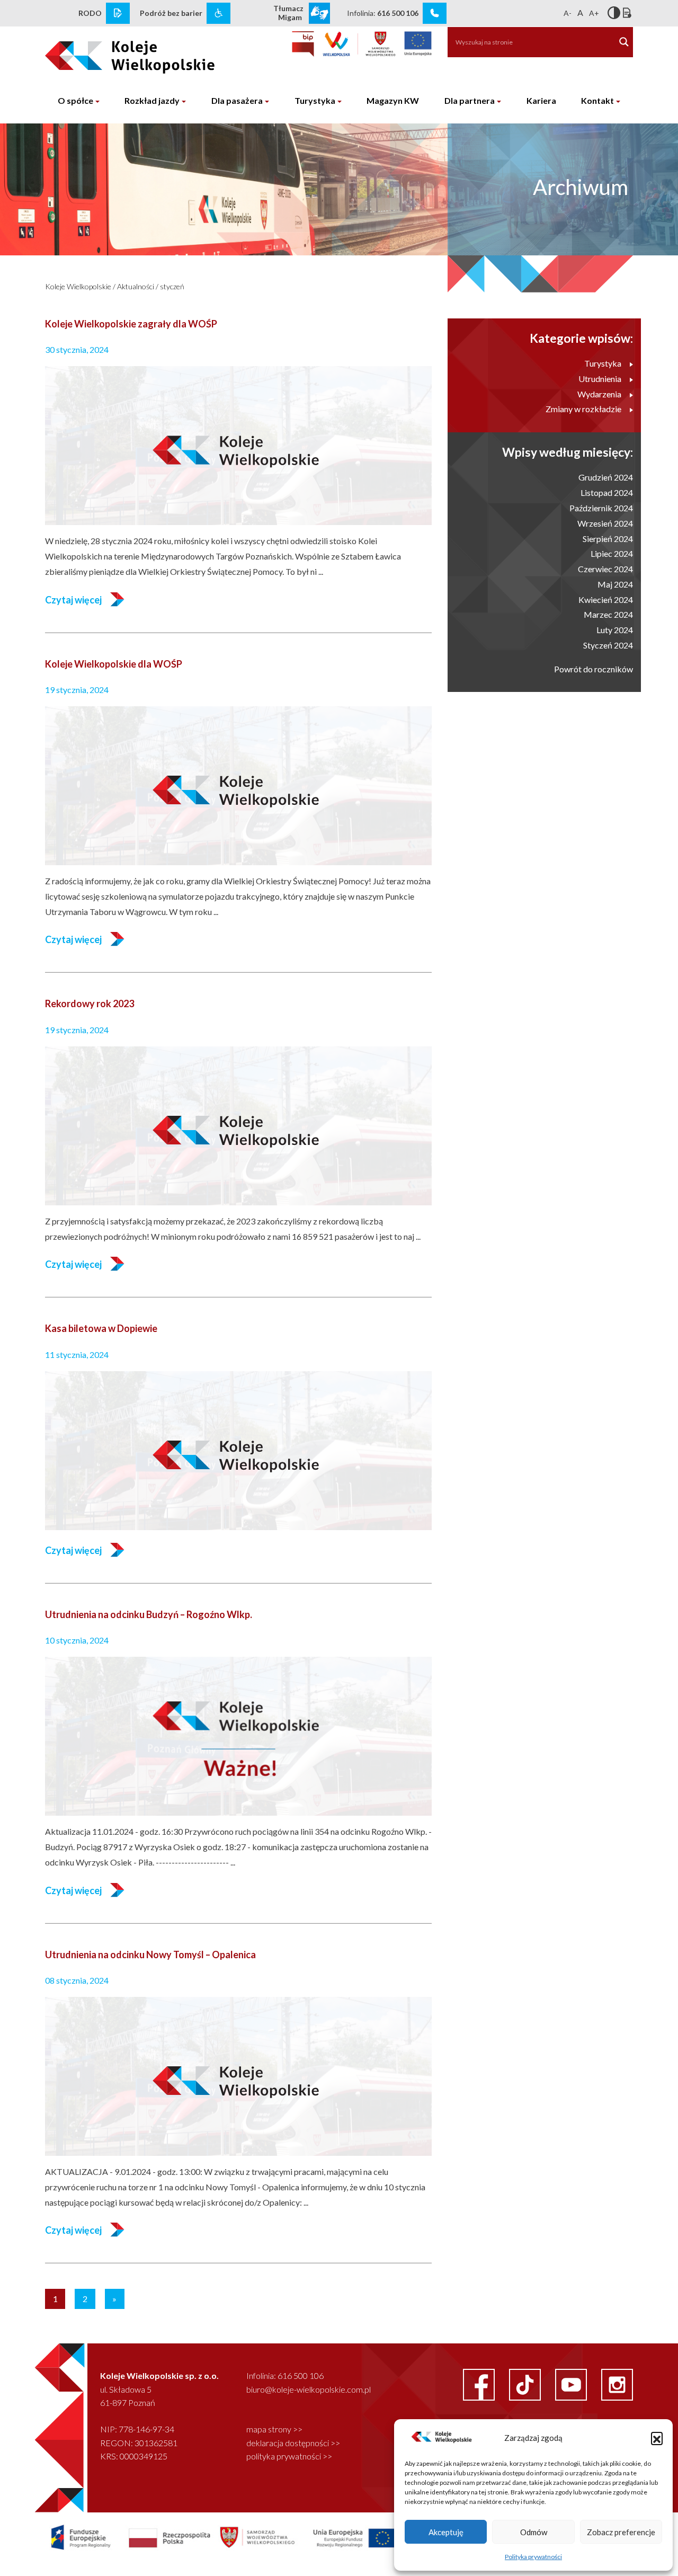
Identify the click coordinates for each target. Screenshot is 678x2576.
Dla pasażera (237, 100)
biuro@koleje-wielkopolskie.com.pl (309, 2389)
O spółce (75, 100)
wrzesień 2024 (605, 523)
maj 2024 (615, 584)
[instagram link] (617, 2383)
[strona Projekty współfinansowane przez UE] (264, 2537)
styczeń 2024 (608, 645)
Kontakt (597, 100)
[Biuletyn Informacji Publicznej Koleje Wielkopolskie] (303, 44)
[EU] (418, 44)
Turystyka (315, 100)
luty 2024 (615, 630)
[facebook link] (480, 2383)
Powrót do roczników (594, 669)
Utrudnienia (600, 379)
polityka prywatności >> (289, 2456)
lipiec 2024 (612, 553)
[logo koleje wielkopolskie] (113, 52)
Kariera (541, 100)
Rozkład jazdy (152, 100)
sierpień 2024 (608, 539)
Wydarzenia (599, 394)
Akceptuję (446, 2532)
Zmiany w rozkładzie (583, 409)
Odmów (534, 2532)
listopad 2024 (607, 492)
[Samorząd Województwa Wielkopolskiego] (359, 44)
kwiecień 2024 (606, 599)
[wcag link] (218, 13)
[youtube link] (572, 2383)
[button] (657, 2438)
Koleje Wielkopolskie (78, 286)
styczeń (172, 286)
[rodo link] (118, 13)
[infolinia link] (435, 13)
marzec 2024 (608, 614)
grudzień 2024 (606, 477)
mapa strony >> (274, 2429)
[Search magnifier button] (624, 42)
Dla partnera (470, 100)
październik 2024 (601, 508)
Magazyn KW (393, 100)
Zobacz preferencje (621, 2532)
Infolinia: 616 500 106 (285, 2375)
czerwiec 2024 (605, 569)
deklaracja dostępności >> (293, 2443)
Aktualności (136, 286)
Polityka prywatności (533, 2557)
